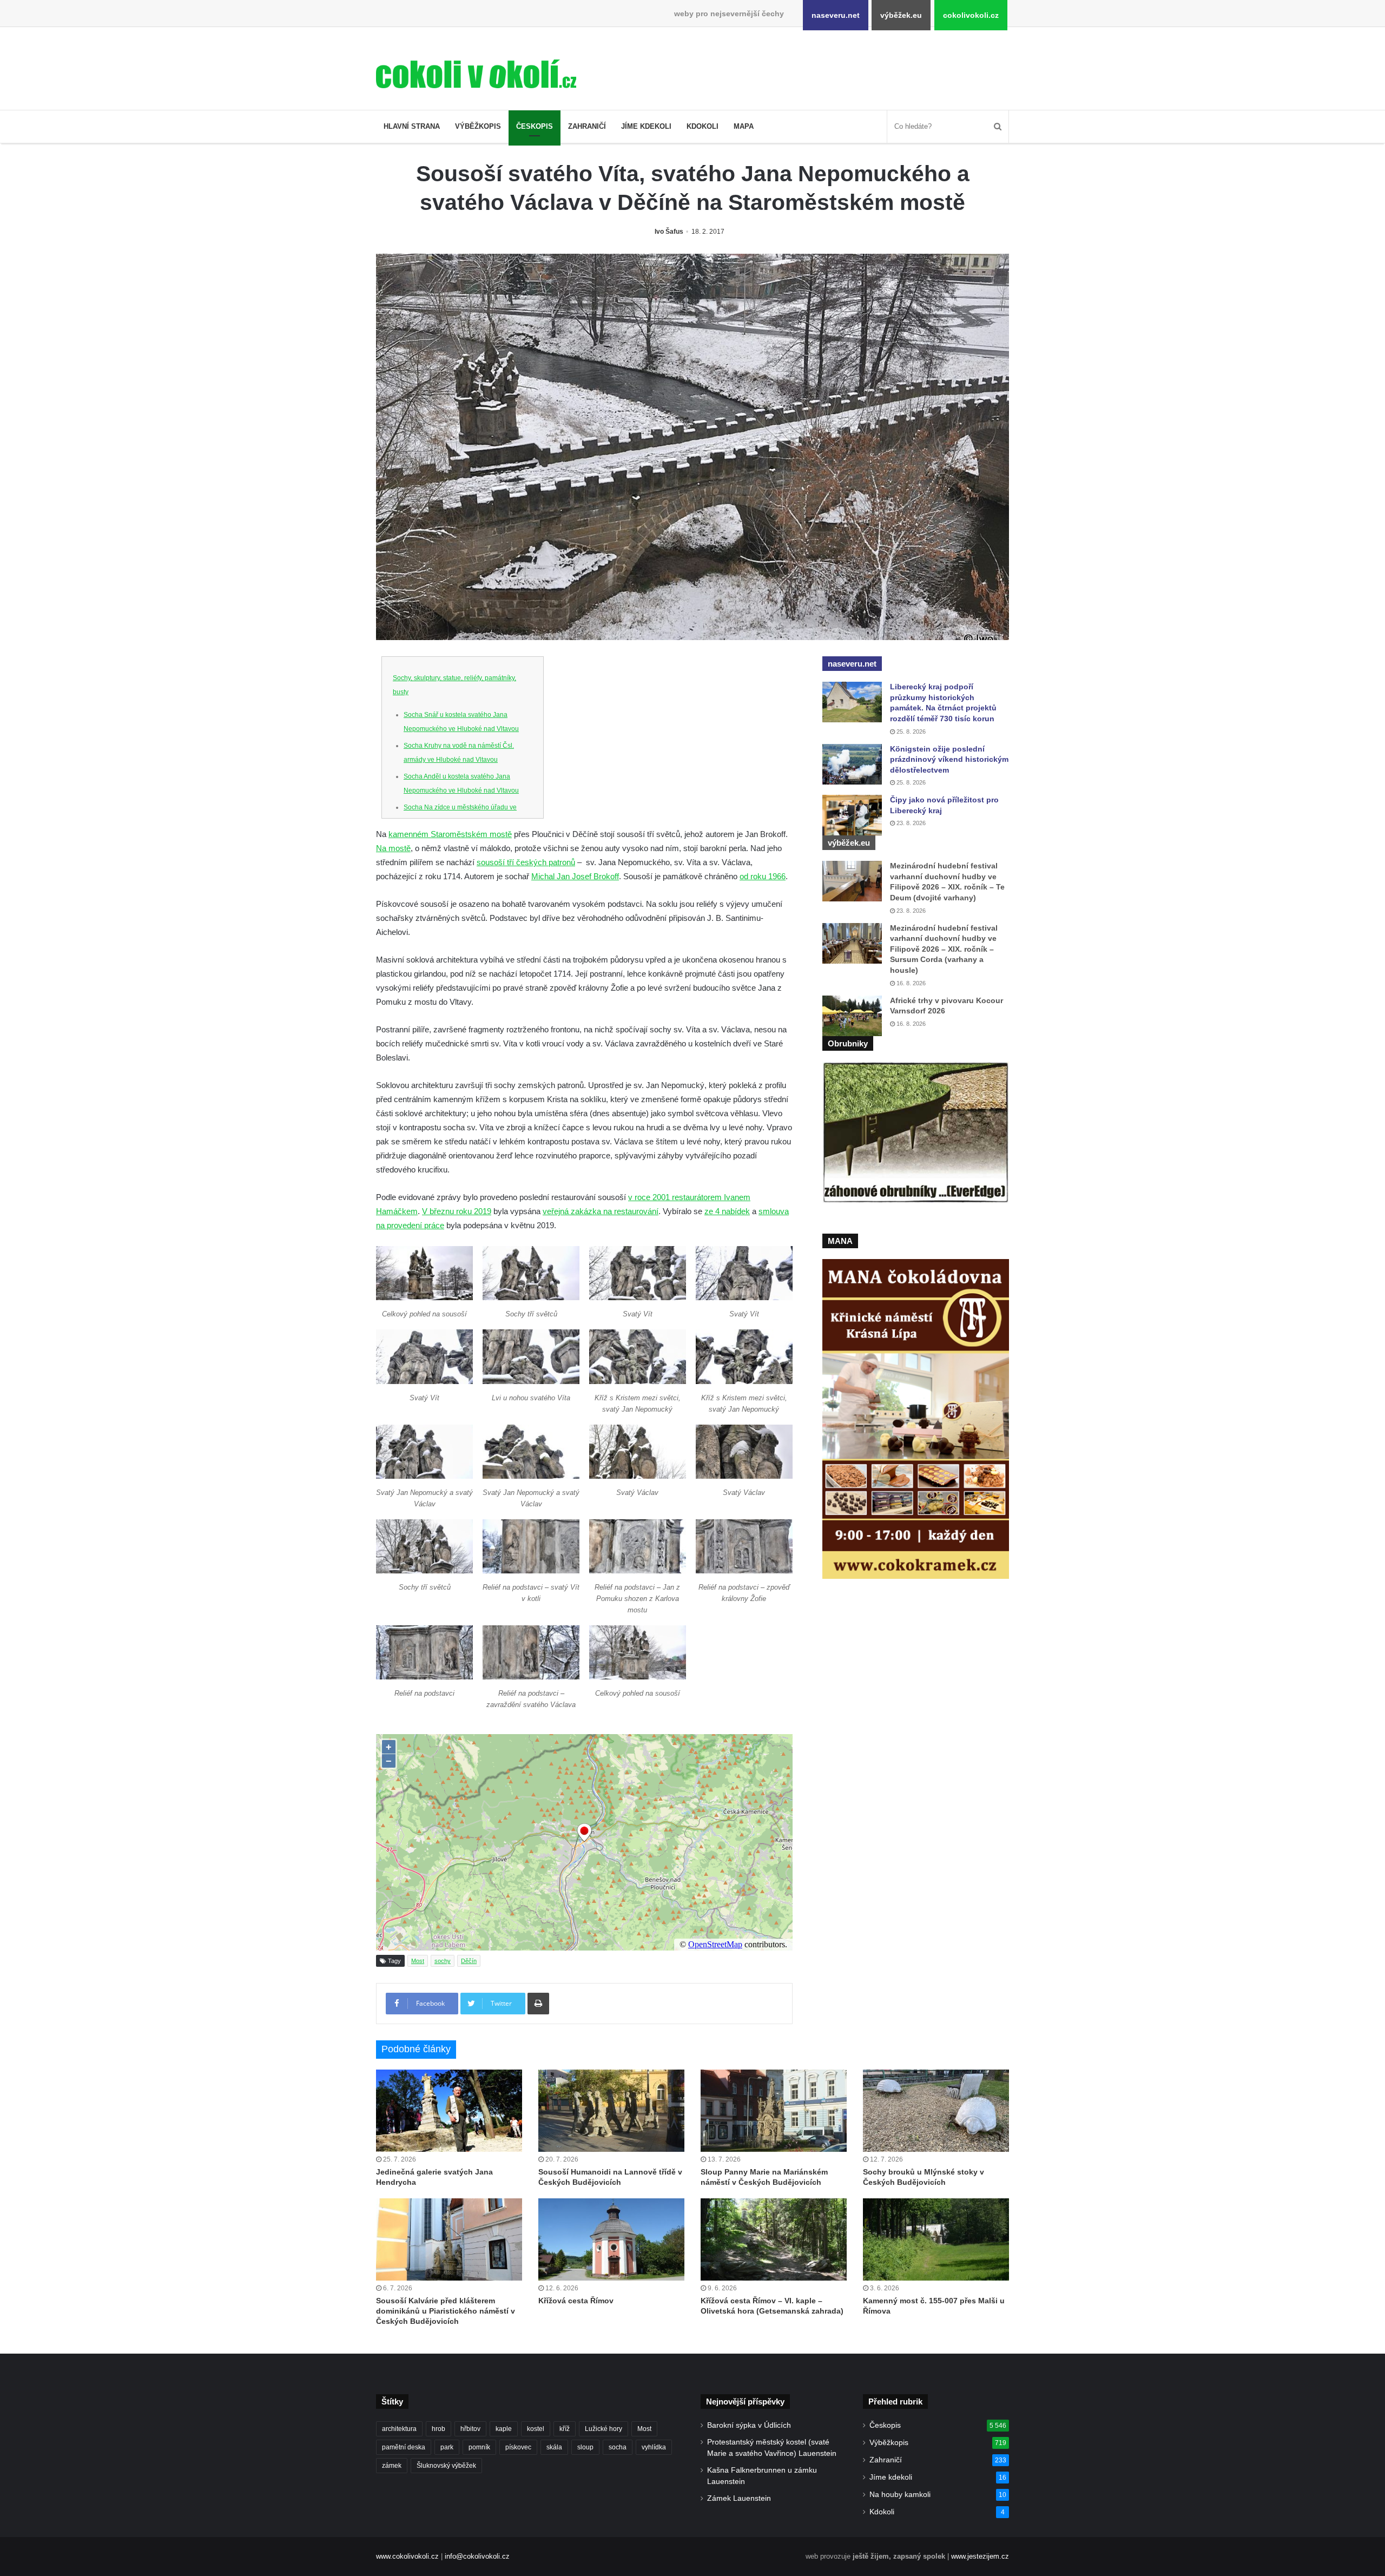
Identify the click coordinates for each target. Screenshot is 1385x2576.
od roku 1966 (763, 876)
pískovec (518, 2447)
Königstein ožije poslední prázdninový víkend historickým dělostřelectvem (949, 759)
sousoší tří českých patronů (526, 862)
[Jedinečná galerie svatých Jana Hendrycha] (449, 2111)
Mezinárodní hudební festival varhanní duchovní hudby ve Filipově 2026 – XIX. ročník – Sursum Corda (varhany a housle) (944, 949)
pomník (479, 2447)
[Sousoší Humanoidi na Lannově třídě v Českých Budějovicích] (611, 2111)
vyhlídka (654, 2447)
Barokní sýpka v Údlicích (749, 2425)
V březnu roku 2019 (457, 1211)
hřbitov (470, 2429)
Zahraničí (587, 126)
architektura (399, 2429)
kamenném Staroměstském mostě (450, 834)
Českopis (535, 126)
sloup (585, 2447)
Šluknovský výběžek (446, 2466)
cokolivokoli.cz (971, 15)
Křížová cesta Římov (576, 2301)
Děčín (469, 1961)
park (447, 2447)
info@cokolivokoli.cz (477, 2556)
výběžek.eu (901, 15)
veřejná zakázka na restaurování (601, 1211)
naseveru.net (836, 15)
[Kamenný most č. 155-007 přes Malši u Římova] (936, 2239)
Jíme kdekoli (646, 126)
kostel (536, 2429)
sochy (443, 1961)
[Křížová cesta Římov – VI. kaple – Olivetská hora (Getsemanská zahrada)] (774, 2239)
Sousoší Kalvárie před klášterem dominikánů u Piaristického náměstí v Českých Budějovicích (446, 2311)
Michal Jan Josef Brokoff (575, 876)
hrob (438, 2429)
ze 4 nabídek (727, 1211)
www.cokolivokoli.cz (407, 2556)
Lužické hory (604, 2429)
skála (554, 2447)
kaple (504, 2429)
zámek (392, 2466)
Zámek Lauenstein (739, 2498)
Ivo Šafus (669, 232)
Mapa (744, 126)
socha (618, 2447)
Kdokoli (703, 126)
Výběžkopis (478, 126)
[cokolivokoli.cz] (476, 74)
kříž (565, 2429)
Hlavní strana (412, 126)
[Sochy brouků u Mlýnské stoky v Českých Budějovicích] (936, 2111)
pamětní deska (404, 2447)
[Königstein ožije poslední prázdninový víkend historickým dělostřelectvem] (852, 764)
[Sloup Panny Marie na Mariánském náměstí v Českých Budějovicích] (774, 2111)
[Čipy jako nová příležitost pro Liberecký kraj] (852, 815)
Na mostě (393, 848)
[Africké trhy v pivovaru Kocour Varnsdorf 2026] (852, 1016)
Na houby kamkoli (900, 2495)
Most (418, 1961)
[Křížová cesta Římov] (611, 2239)
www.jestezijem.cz (980, 2556)
